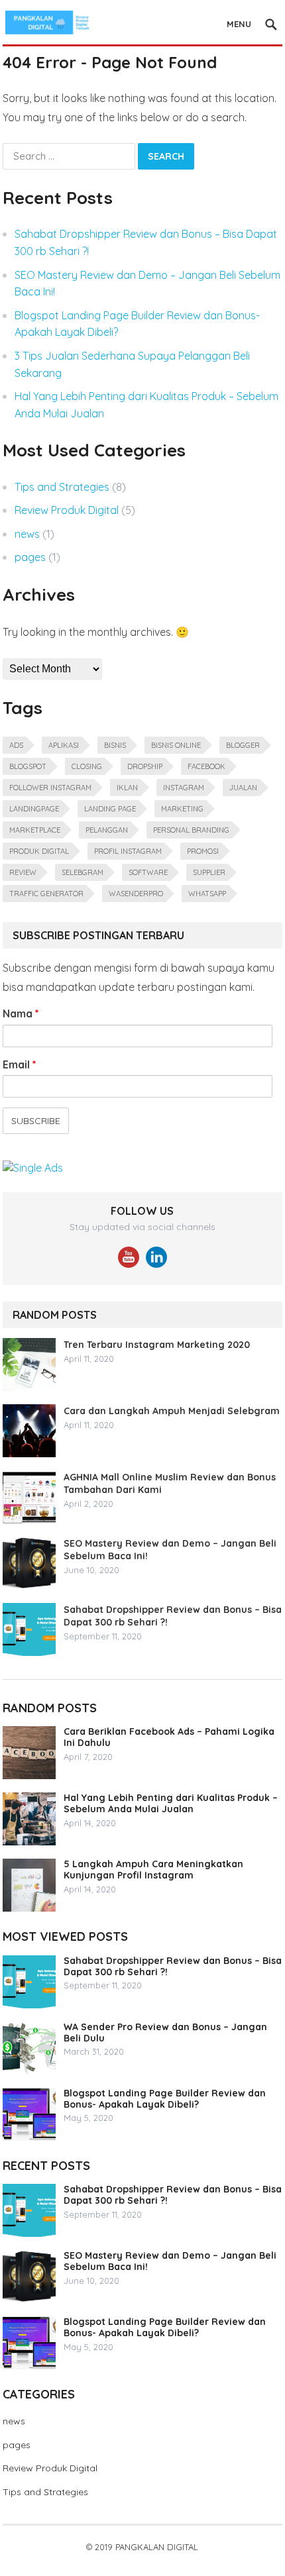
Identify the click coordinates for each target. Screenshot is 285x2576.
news (27, 534)
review (23, 872)
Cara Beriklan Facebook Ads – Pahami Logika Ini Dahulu (169, 1737)
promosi (203, 851)
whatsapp (207, 894)
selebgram (83, 872)
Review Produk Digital (67, 510)
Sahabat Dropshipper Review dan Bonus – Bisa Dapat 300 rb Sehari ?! (173, 1966)
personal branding (191, 830)
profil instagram (128, 851)
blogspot (28, 766)
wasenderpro (136, 894)
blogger (243, 745)
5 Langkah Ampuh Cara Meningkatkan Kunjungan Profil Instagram (153, 1870)
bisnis (115, 745)
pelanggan (107, 830)
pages (30, 557)
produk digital (39, 851)
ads (16, 745)
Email (20, 1064)
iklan (127, 788)
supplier (209, 872)
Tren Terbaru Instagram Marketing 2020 (157, 1345)
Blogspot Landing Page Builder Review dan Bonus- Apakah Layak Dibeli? (165, 2099)
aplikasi (64, 745)
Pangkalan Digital (157, 2547)
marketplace (35, 830)
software (148, 872)
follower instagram (50, 788)
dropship (145, 766)
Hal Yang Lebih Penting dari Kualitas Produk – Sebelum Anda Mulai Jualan (171, 1803)
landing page (110, 809)
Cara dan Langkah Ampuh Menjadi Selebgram (172, 1411)
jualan (243, 788)
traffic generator (46, 894)
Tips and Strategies (62, 487)
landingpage (34, 809)
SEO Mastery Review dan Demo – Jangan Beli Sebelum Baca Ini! (170, 2261)
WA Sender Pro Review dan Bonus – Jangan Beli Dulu (165, 2033)
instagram (184, 788)
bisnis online (176, 745)
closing (87, 766)
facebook (206, 766)
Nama (21, 1013)
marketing (182, 809)
